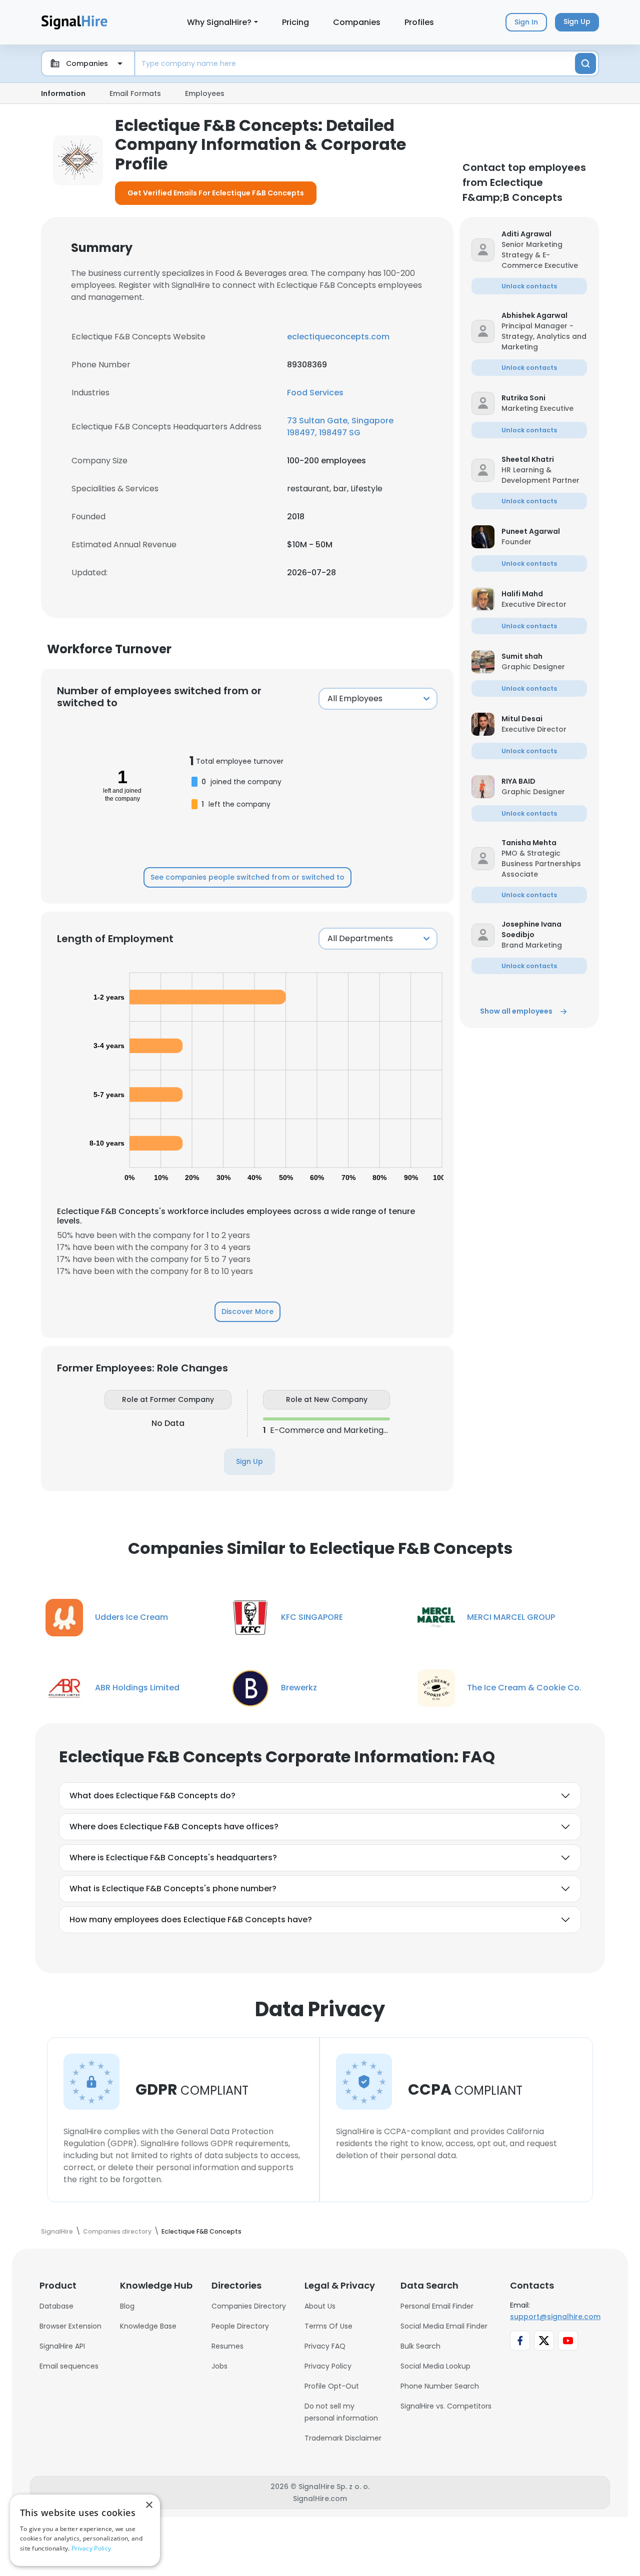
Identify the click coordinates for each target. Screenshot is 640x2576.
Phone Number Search (440, 2386)
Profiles (419, 22)
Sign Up (249, 1461)
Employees (205, 93)
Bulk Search (420, 2346)
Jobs (219, 2366)
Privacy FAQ (325, 2346)
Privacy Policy (328, 2366)
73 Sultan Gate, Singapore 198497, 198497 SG (340, 427)
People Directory (240, 2326)
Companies (357, 22)
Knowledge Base (148, 2326)
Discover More (247, 1311)
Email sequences (69, 2366)
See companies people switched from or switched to (247, 877)
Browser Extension (70, 2326)
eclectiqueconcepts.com (338, 337)
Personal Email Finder (437, 2306)
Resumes (227, 2346)
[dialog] (85, 2530)
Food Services (315, 393)
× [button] (149, 2505)
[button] (544, 234)
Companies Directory (249, 2306)
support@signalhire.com (555, 2317)
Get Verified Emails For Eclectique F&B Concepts (216, 193)
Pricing (295, 22)
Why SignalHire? (219, 22)
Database (56, 2306)
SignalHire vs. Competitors (446, 2406)
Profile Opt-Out (332, 2386)
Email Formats (135, 93)
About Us (320, 2306)
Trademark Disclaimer (343, 2438)
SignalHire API (62, 2346)
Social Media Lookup (435, 2366)
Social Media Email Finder (444, 2326)
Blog (127, 2306)
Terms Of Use (328, 2326)
